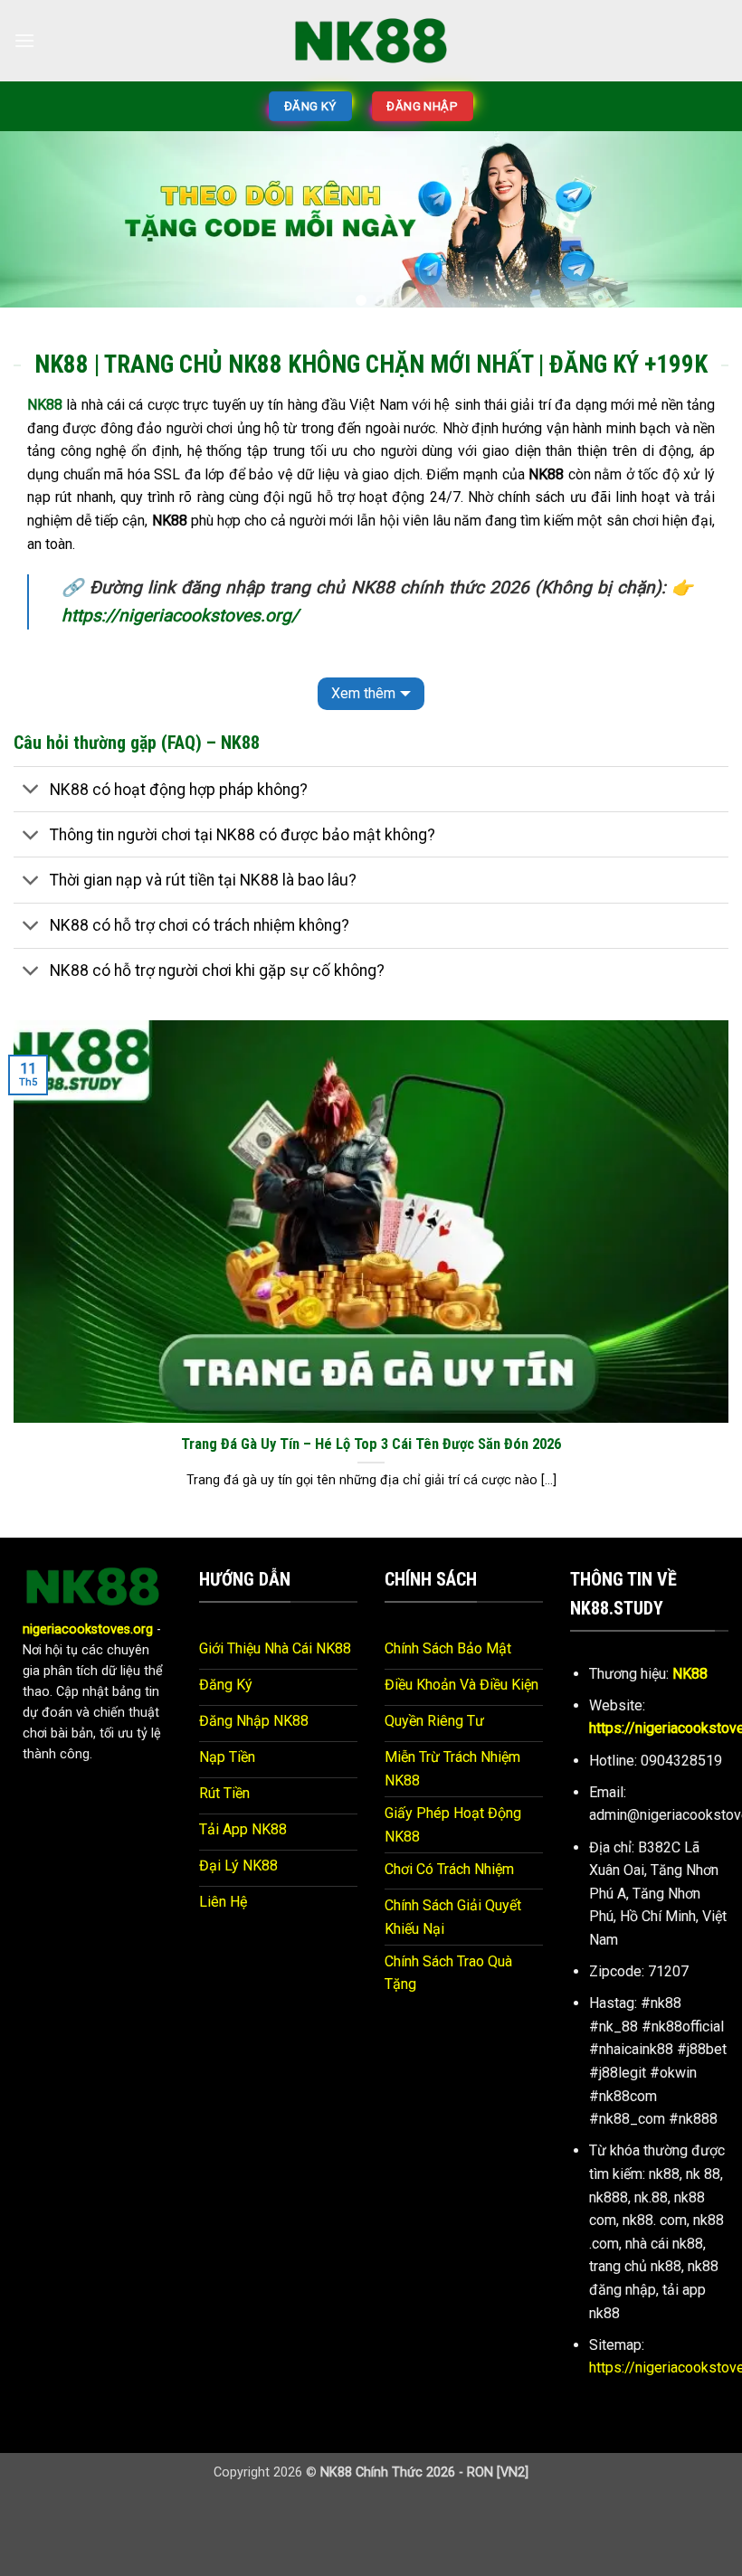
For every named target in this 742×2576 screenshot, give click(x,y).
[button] (24, 40)
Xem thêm (363, 693)
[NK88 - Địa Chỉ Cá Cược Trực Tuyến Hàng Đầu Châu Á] (371, 40)
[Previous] (38, 226)
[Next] (704, 226)
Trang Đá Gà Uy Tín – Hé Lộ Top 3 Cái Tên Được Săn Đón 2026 (371, 1444)
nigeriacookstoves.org (88, 1629)
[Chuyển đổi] (31, 791)
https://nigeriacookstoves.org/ (180, 616)
